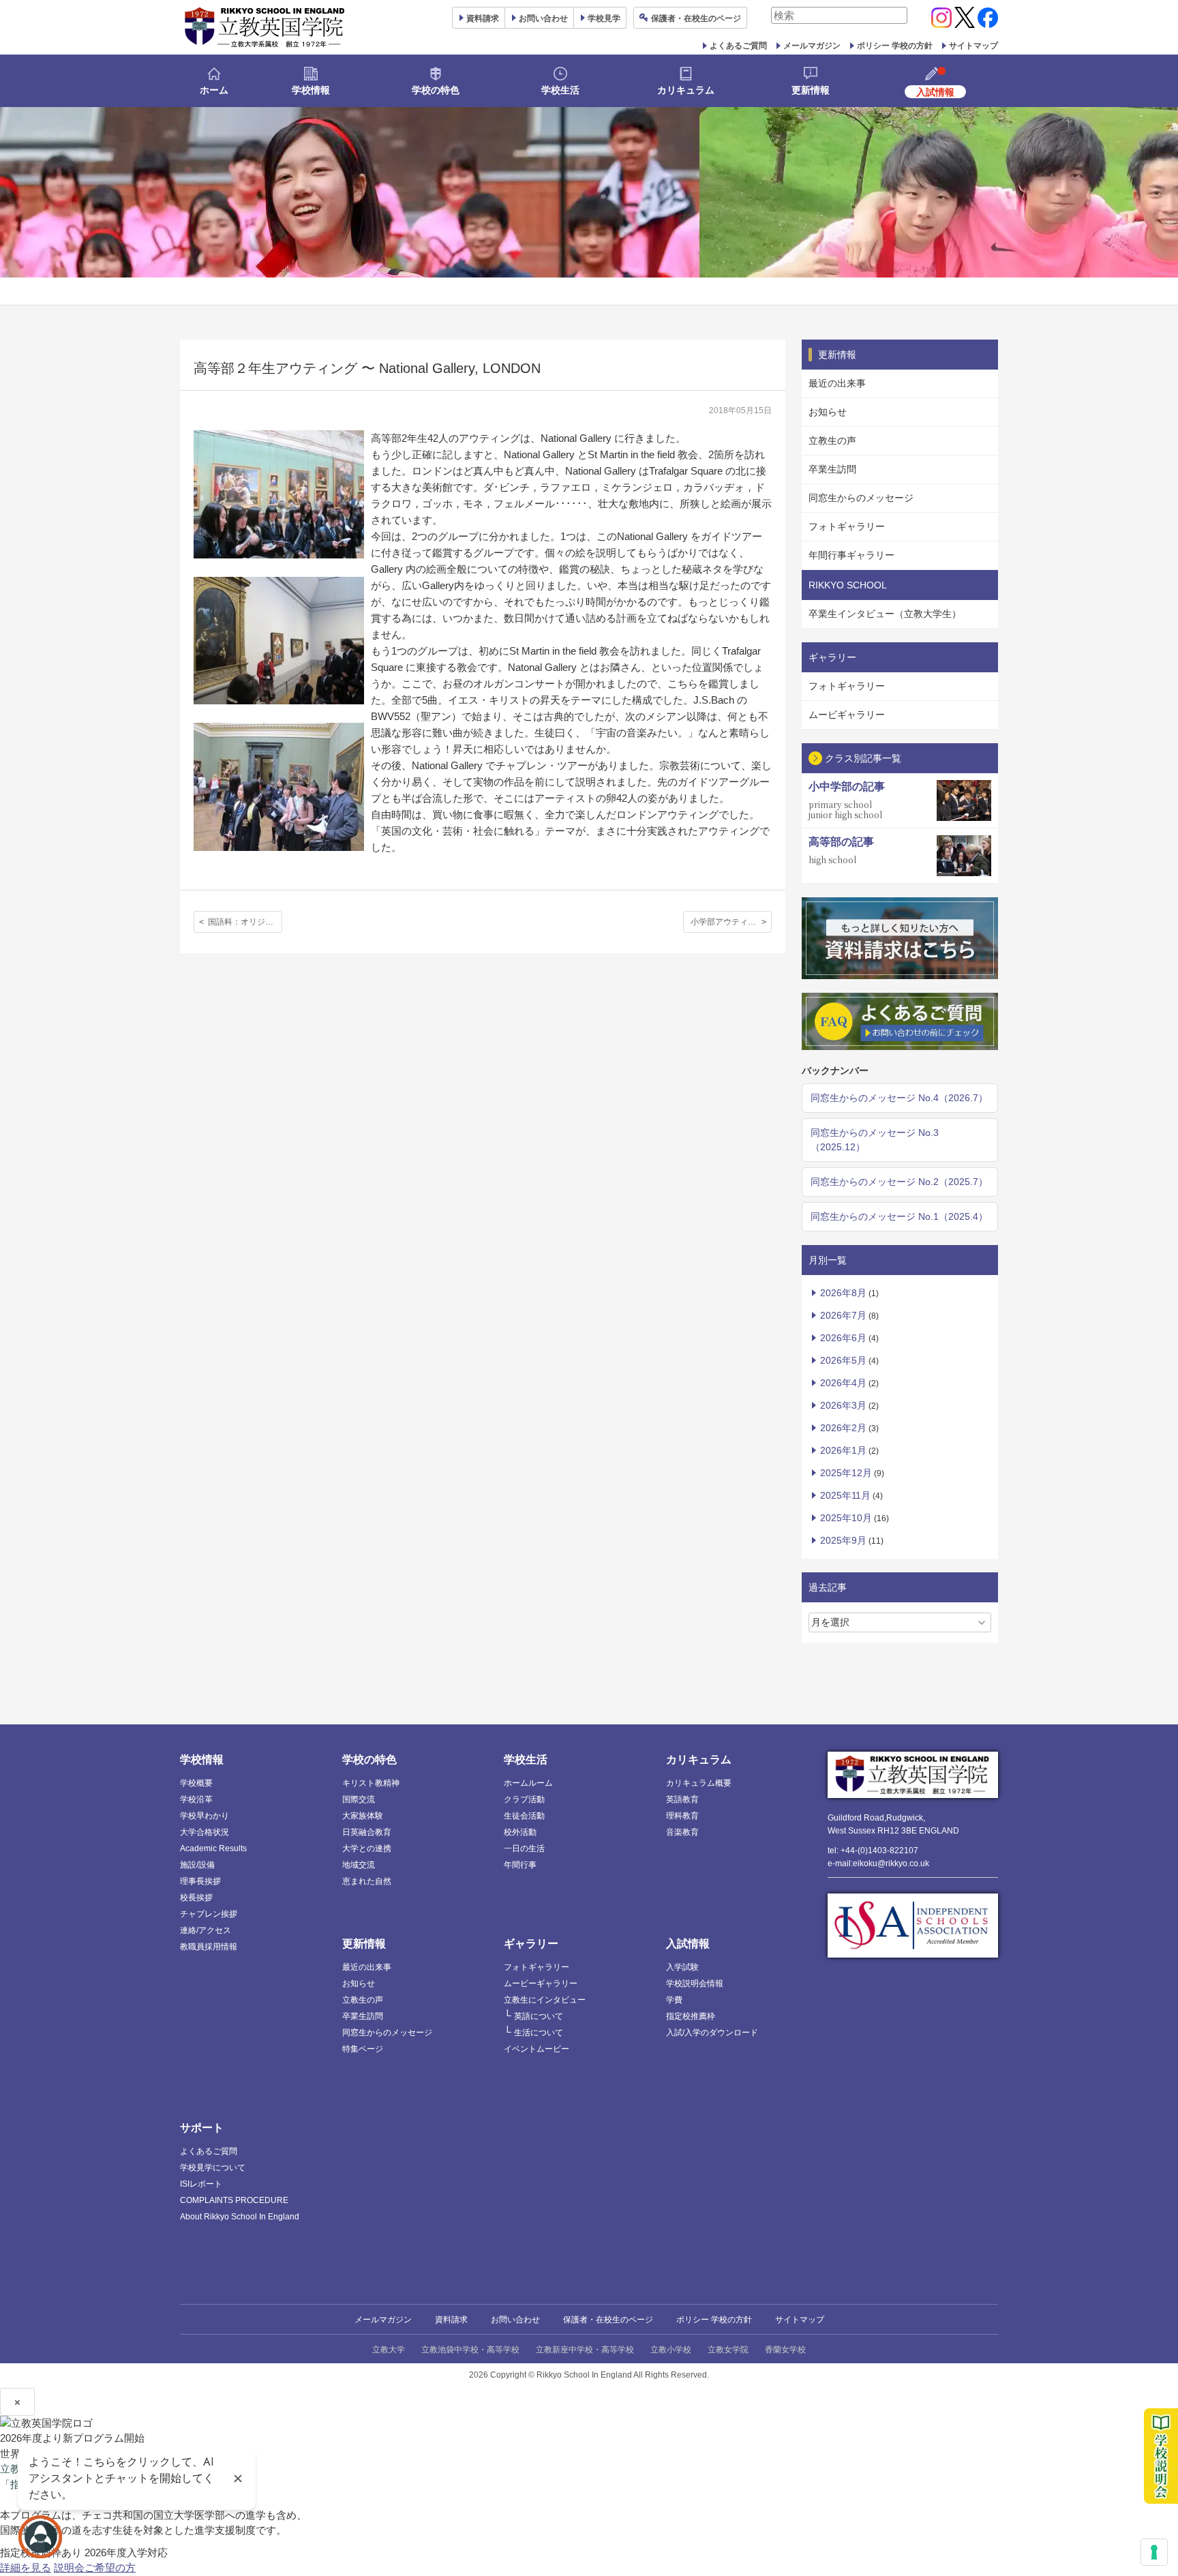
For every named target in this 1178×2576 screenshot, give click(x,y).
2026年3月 (843, 1405)
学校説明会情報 (695, 1983)
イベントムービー (537, 2049)
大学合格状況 (205, 1832)
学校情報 (311, 90)
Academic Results (213, 1848)
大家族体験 (363, 1816)
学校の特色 (436, 90)
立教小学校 (671, 2350)
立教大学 (389, 2350)
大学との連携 (367, 1848)
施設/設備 (197, 1865)
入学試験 (682, 1967)
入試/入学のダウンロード (712, 2033)
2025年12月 (846, 1473)
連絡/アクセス (206, 1930)
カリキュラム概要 (699, 1783)
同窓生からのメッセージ (861, 498)
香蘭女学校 (785, 2350)
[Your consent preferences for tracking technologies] (1154, 2552)
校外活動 (520, 1832)
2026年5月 (843, 1360)
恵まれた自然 (367, 1881)
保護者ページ (696, 18)
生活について (539, 2033)
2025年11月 (845, 1495)
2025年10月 (846, 1518)
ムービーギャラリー (541, 1983)
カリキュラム (686, 90)
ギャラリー (531, 1944)
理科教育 (682, 1816)
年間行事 (520, 1865)
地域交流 (359, 1865)
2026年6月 (843, 1338)
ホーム (214, 90)
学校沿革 (196, 1799)
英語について (539, 2016)
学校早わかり (205, 1816)
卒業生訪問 (832, 469)
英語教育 (682, 1799)
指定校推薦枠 (691, 2016)
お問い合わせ (543, 18)
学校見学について (213, 2168)
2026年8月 (843, 1293)
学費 (674, 2000)
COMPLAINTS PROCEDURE (234, 2200)
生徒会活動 (524, 1816)
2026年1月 (843, 1450)
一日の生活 (524, 1848)
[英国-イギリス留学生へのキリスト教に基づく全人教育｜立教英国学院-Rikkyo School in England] (265, 27)
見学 (604, 18)
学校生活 (560, 90)
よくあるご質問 (738, 46)
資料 (483, 18)
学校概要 (196, 1783)
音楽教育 (682, 1832)
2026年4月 (843, 1383)
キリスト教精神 (371, 1783)
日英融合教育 (367, 1832)
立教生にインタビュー (545, 2000)
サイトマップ (973, 46)
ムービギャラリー (847, 715)
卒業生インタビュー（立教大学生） (885, 614)
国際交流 (359, 1799)
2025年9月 (843, 1540)
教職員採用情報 (209, 1947)
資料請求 (451, 2320)
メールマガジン (812, 46)
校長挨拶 (196, 1898)
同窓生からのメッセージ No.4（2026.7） (899, 1098)
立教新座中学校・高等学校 (585, 2350)
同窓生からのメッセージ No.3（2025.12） (875, 1140)
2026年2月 (843, 1428)
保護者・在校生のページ (608, 2320)
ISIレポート (201, 2184)
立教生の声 (832, 440)
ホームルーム (528, 1783)
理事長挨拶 (200, 1881)
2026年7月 (843, 1315)
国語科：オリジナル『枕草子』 (245, 922)
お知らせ (828, 412)
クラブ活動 (524, 1799)
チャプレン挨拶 (209, 1914)
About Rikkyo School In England (240, 2217)
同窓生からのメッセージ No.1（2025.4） (899, 1216)
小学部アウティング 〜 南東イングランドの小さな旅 (731, 922)
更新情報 (811, 90)
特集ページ (363, 2049)
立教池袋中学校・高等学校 (470, 2350)
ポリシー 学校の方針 (895, 46)
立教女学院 (728, 2350)
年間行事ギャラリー (851, 555)
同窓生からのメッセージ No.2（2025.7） (899, 1182)
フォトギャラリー (847, 526)
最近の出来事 (837, 383)
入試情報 (688, 1944)
